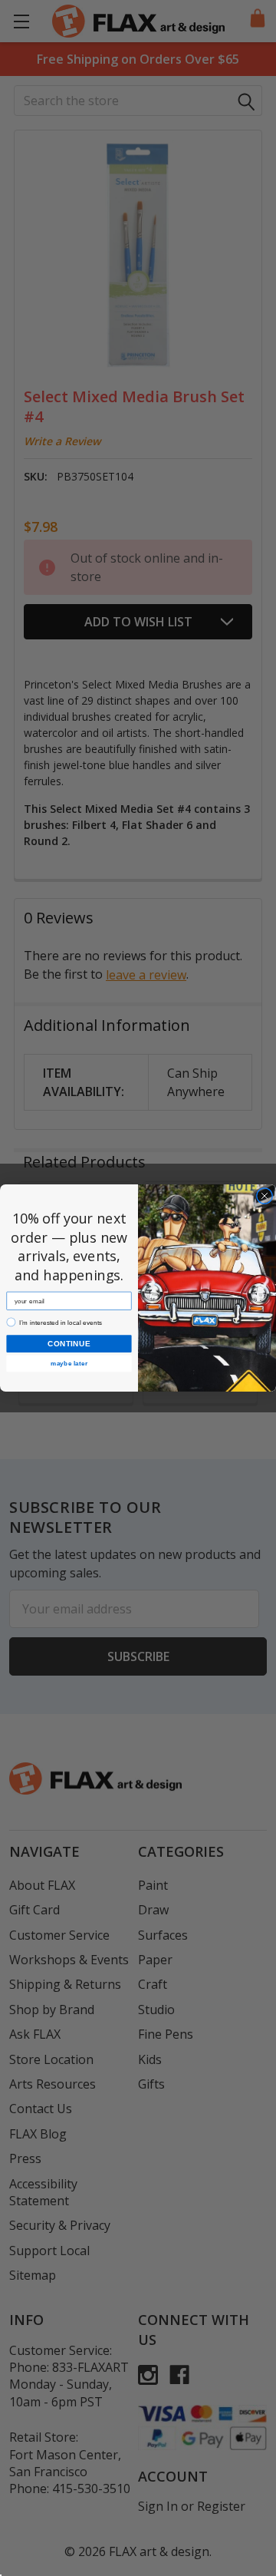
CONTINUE (69, 1343)
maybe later (69, 1364)
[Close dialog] (264, 1196)
